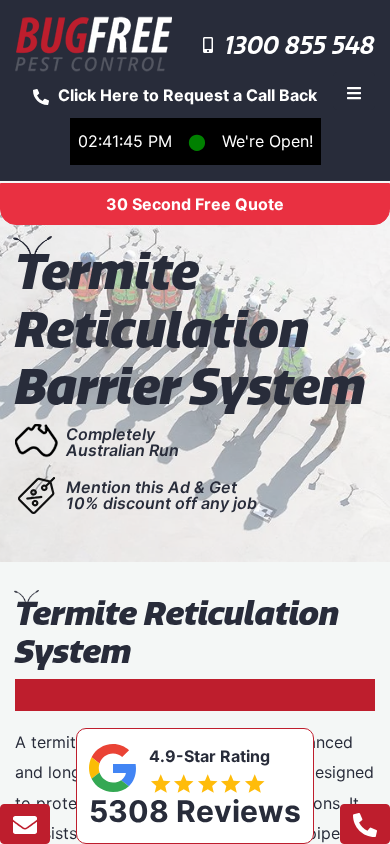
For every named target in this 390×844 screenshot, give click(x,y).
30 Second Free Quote (195, 204)
